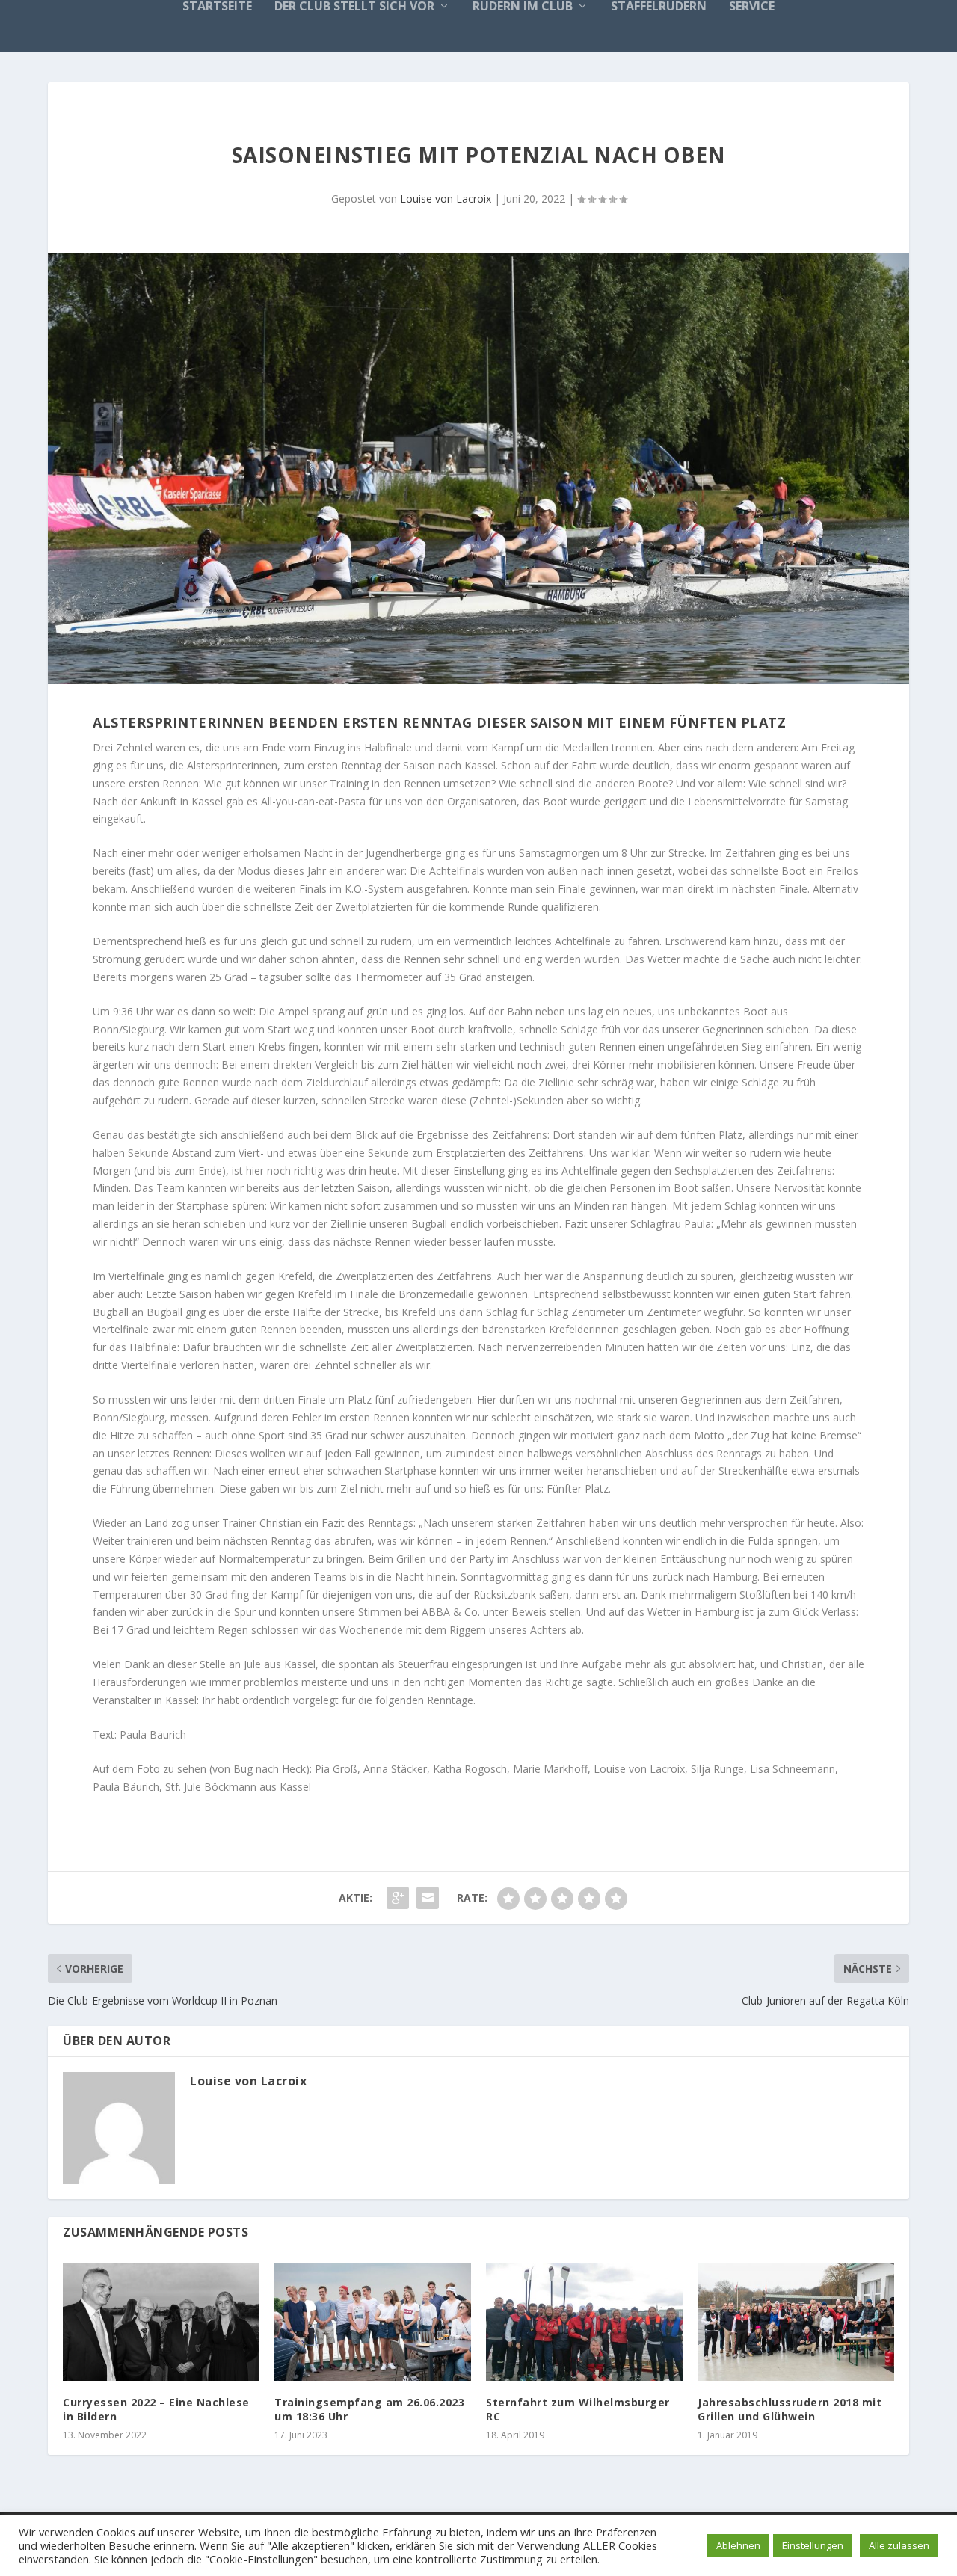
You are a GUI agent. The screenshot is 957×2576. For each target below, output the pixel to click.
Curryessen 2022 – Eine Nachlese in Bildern (156, 2409)
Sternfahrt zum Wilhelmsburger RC (578, 2409)
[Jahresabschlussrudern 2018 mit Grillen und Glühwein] (796, 2323)
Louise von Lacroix (446, 199)
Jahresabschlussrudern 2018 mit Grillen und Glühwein (790, 2409)
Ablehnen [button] (738, 2545)
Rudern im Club (523, 7)
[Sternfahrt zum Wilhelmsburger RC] (584, 2323)
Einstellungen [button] (813, 2545)
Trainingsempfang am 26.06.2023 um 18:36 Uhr (369, 2409)
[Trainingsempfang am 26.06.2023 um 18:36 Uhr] (373, 2323)
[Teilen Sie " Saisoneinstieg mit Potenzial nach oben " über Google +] (398, 1898)
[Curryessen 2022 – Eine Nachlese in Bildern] (161, 2323)
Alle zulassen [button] (899, 2545)
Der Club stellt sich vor (354, 7)
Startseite (217, 7)
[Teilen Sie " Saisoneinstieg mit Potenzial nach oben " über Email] (428, 1898)
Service (752, 7)
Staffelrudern (659, 7)
